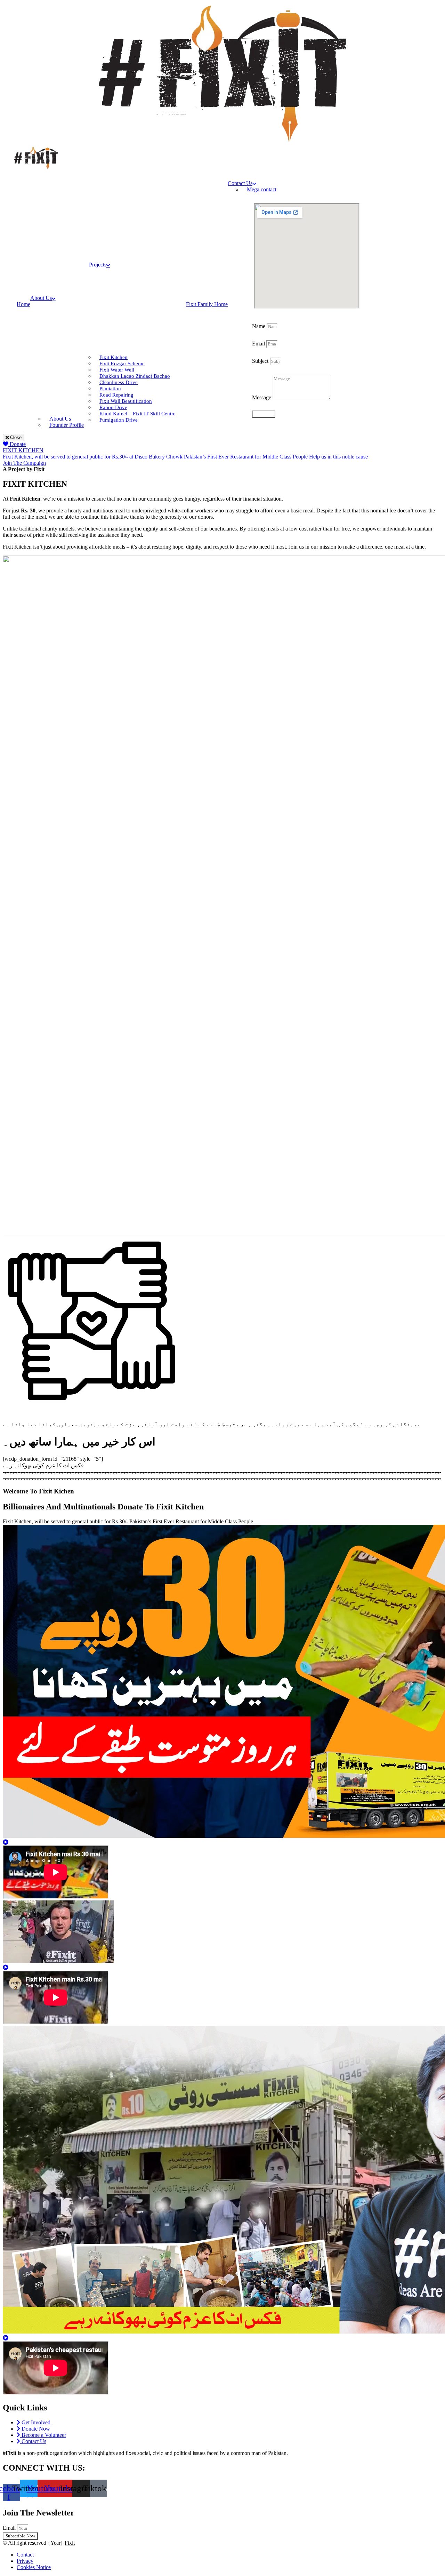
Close (15, 437)
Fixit (70, 2543)
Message (262, 397)
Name (259, 326)
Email (259, 344)
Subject (261, 361)
